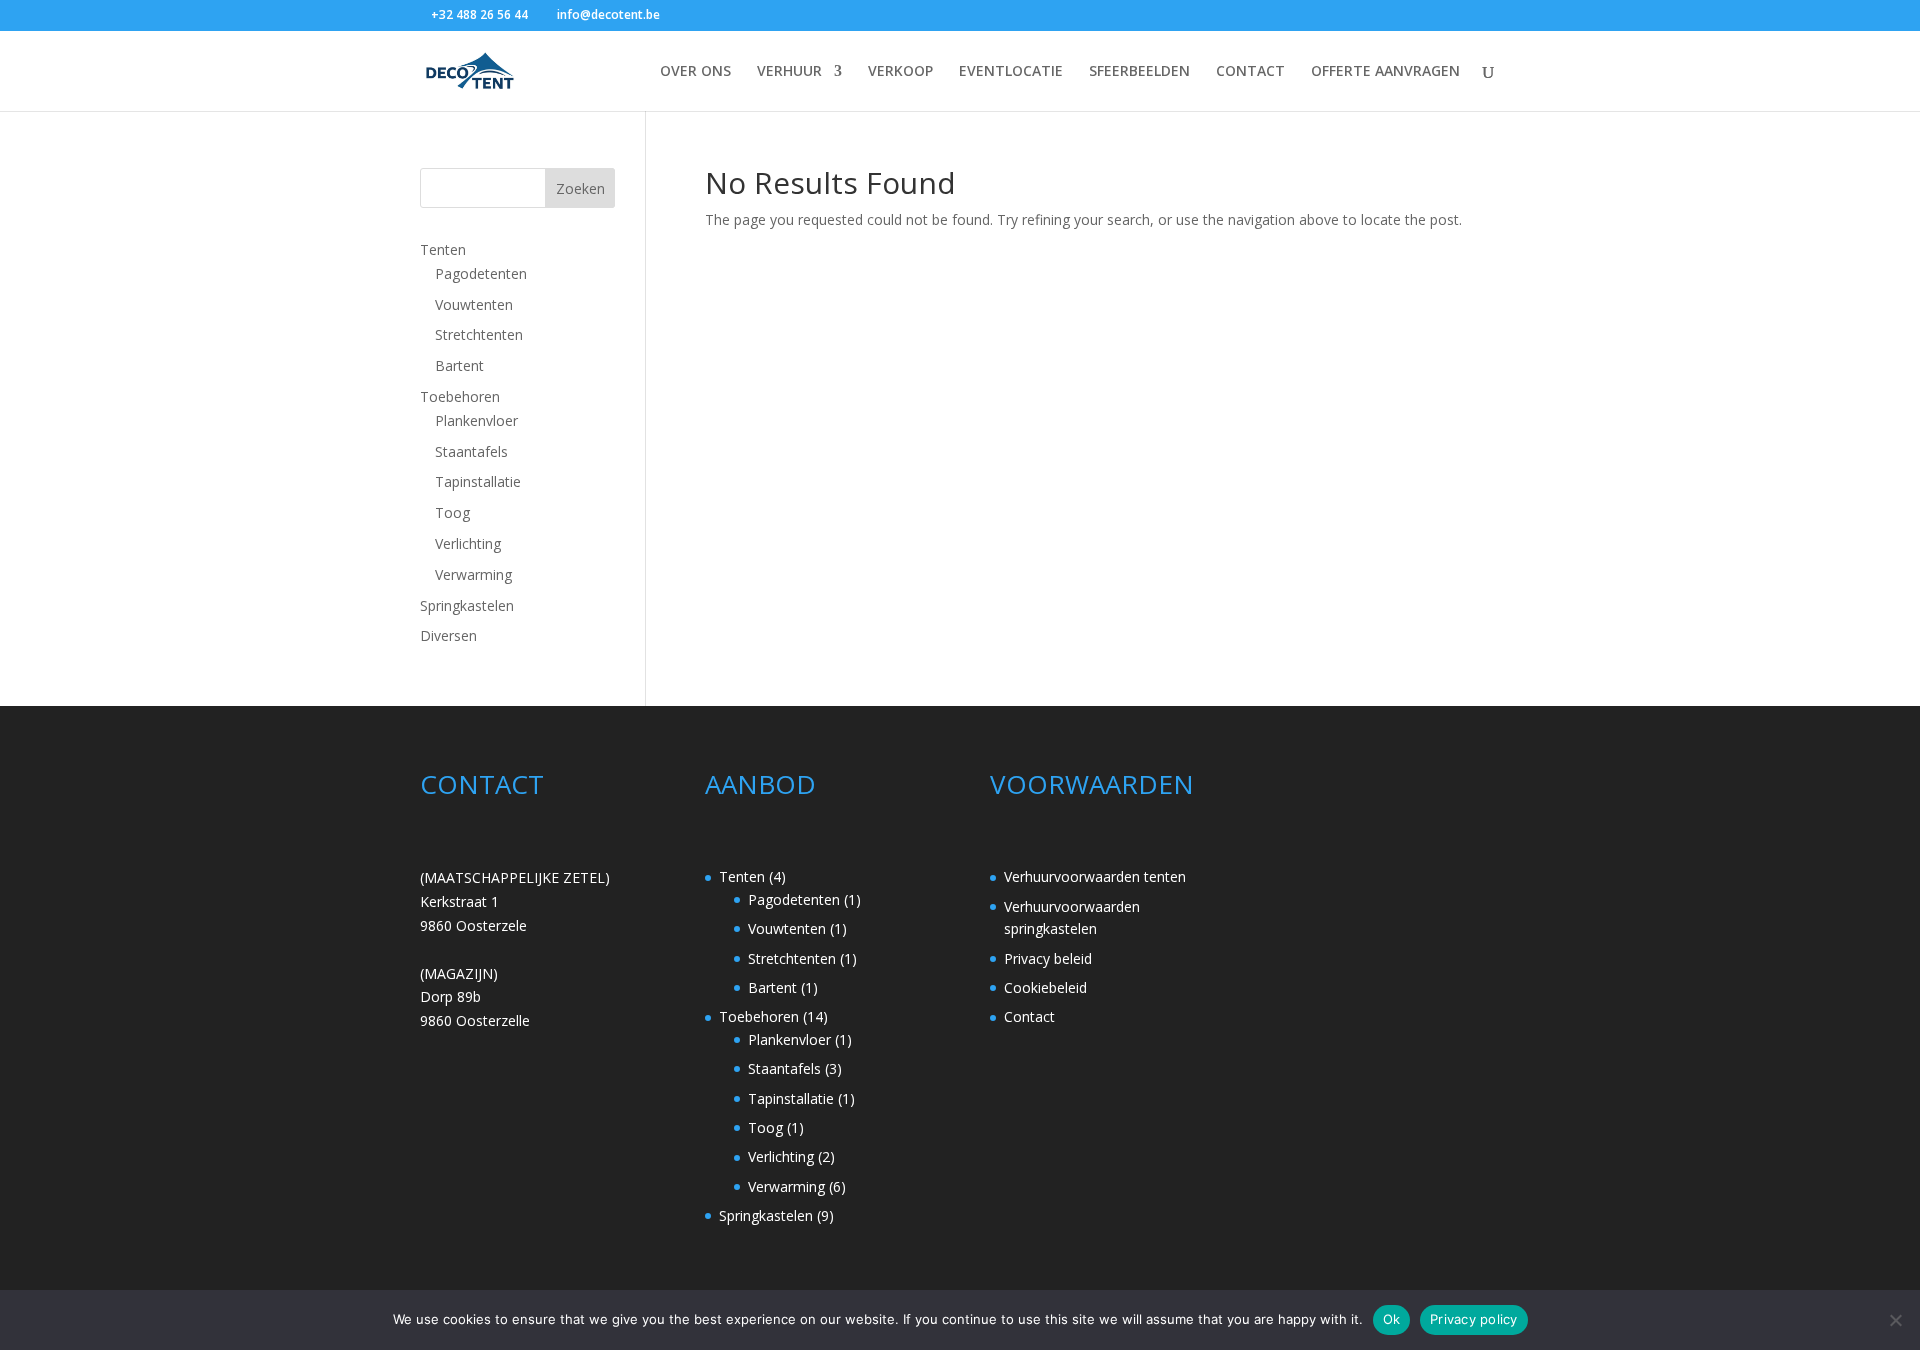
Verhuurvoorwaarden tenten (1095, 876)
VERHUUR (789, 72)
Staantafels (471, 451)
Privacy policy (1474, 1319)
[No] (1895, 1320)
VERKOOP (900, 72)
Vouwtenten (474, 304)
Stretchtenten (479, 334)
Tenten (443, 249)
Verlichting (468, 543)
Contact (1029, 1016)
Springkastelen (467, 605)
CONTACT (1250, 72)
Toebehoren (460, 396)
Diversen (448, 635)
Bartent (459, 365)
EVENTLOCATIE (1011, 72)
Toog (452, 512)
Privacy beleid (1048, 958)
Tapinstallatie (478, 481)
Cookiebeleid (1045, 987)
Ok (1392, 1319)
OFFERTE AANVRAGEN (1385, 72)
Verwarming (473, 574)
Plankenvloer (476, 420)
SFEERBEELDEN (1139, 72)
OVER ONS (695, 72)
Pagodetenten (481, 273)
